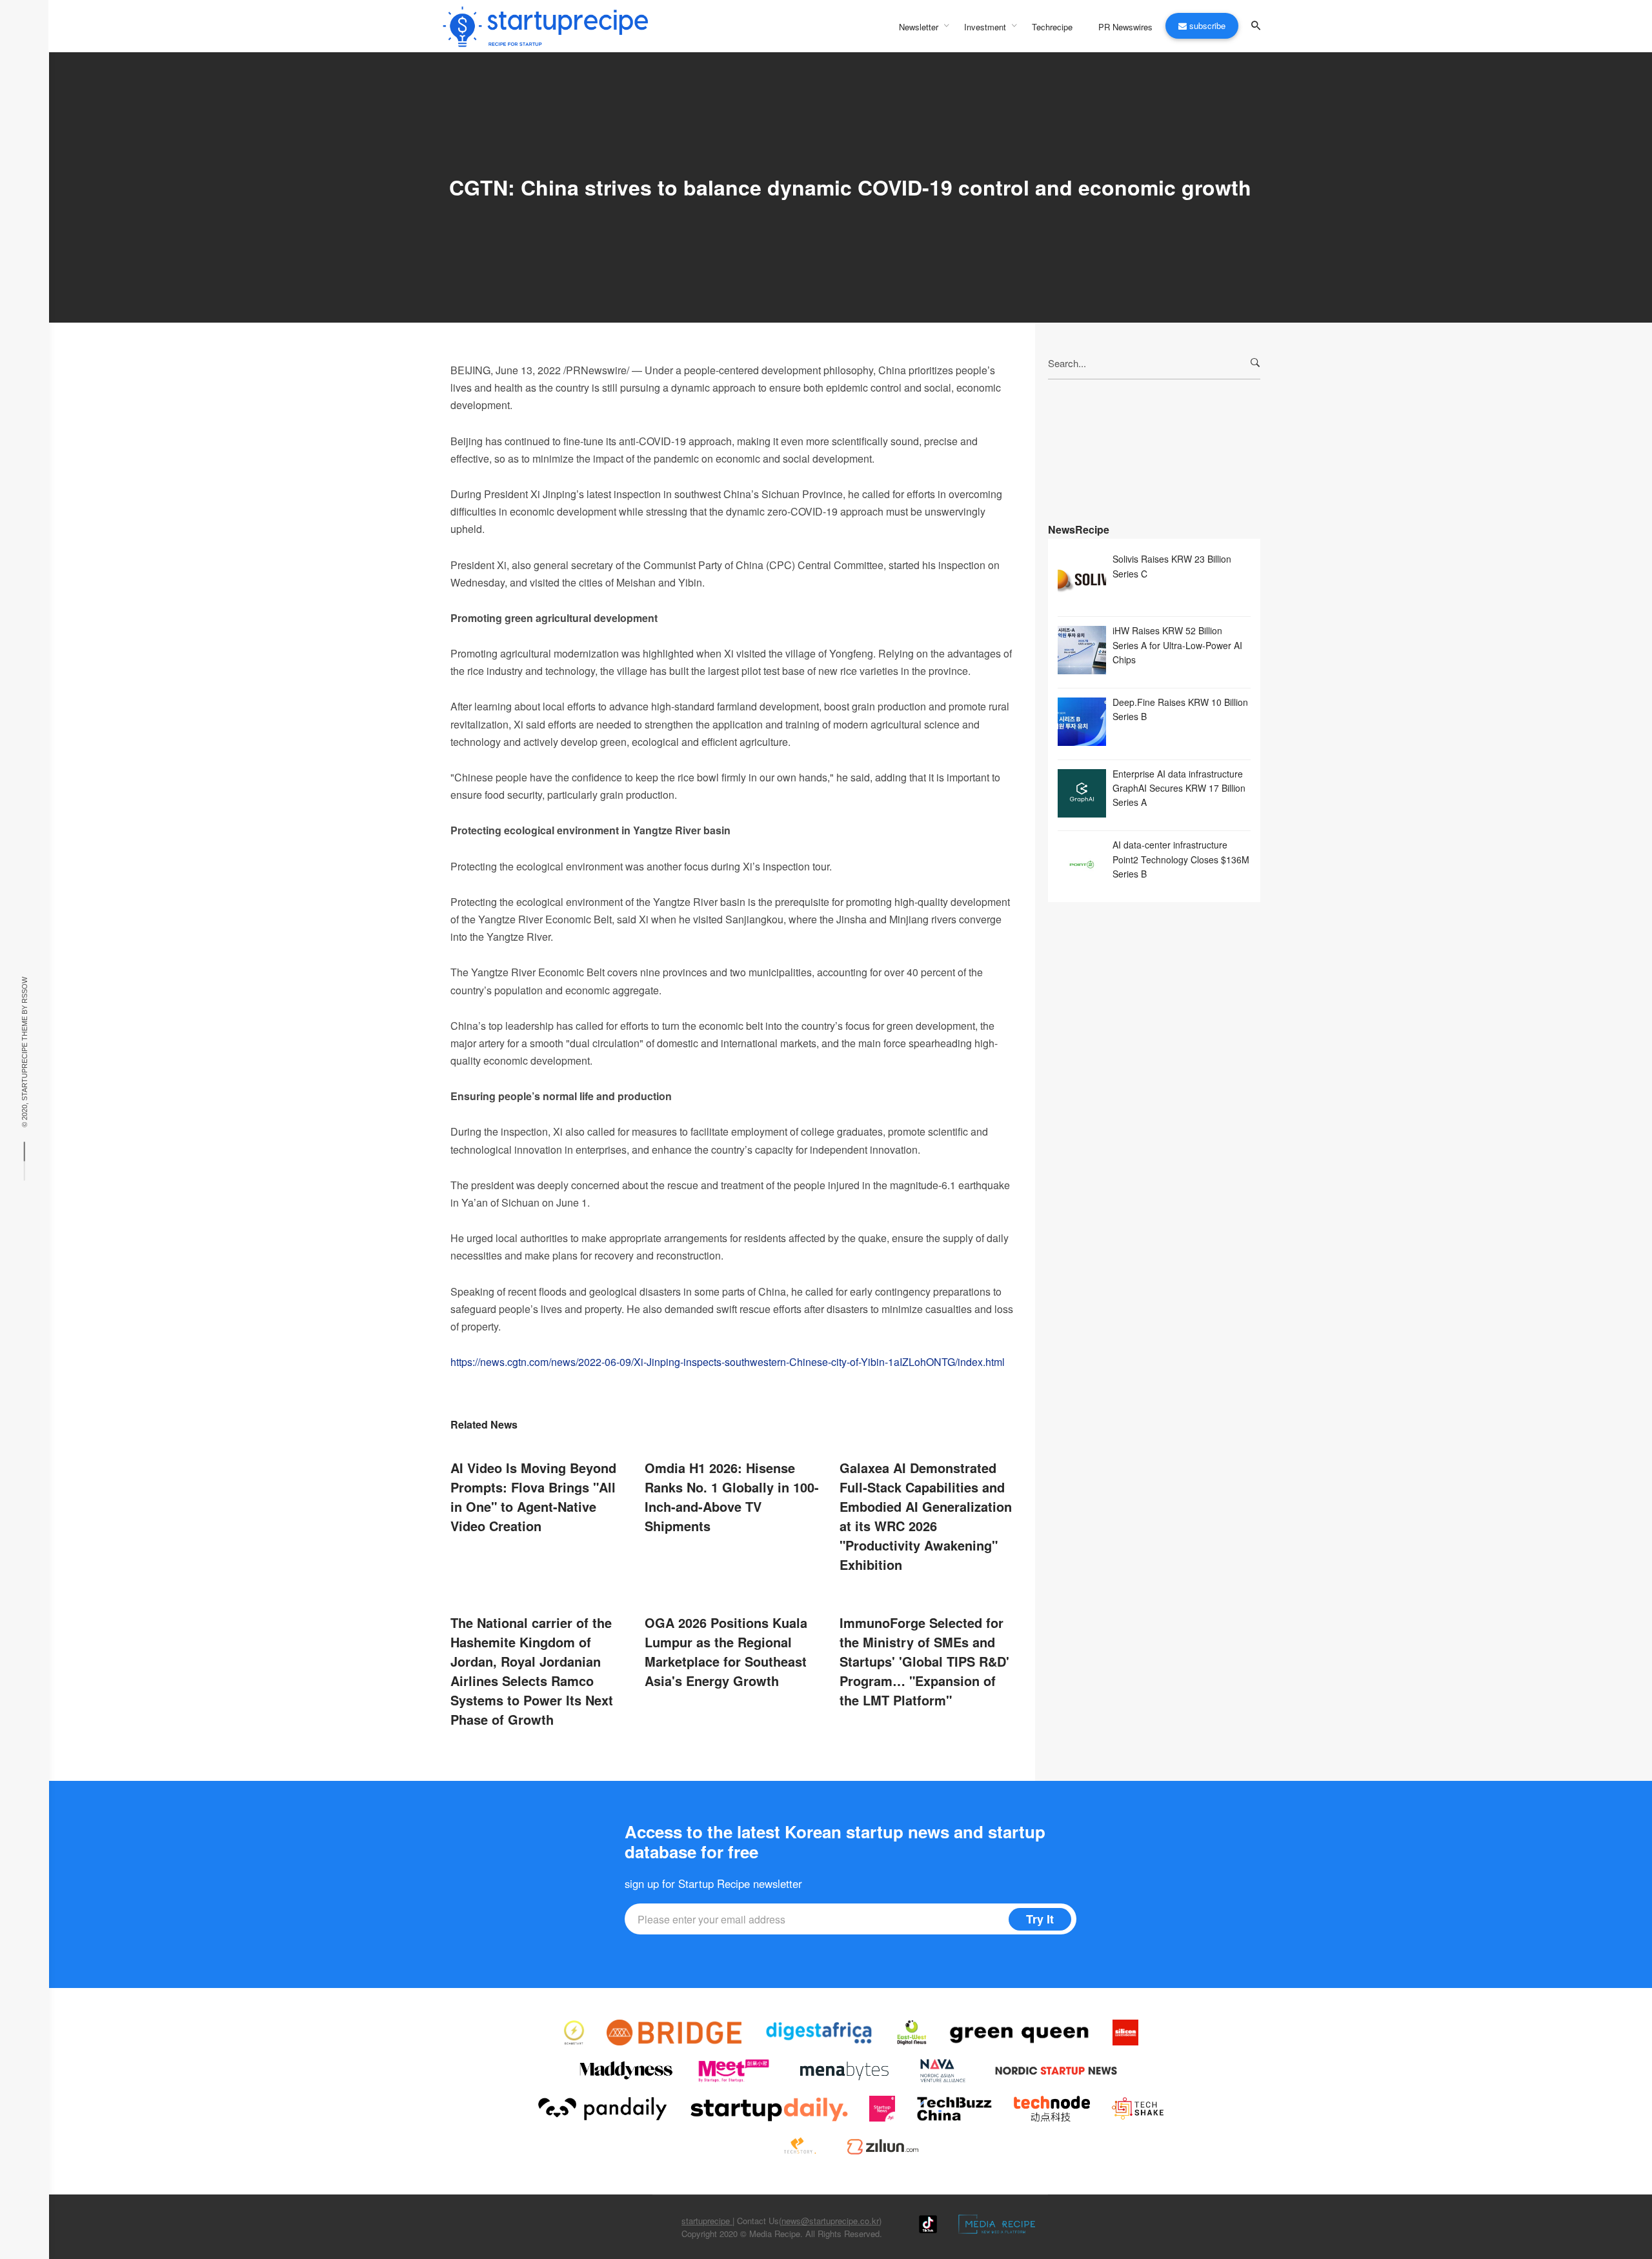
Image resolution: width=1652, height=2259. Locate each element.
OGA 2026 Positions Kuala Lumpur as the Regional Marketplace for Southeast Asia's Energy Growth (726, 1652)
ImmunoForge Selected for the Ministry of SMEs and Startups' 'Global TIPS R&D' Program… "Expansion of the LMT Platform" (924, 1661)
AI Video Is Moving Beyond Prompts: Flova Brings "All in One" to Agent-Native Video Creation (533, 1497)
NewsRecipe (1079, 529)
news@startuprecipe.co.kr (830, 2221)
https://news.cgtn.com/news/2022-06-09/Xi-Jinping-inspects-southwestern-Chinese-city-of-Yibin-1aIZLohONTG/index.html (728, 1362)
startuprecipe (707, 2221)
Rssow (25, 989)
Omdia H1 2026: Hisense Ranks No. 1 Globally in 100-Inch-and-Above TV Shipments (732, 1497)
